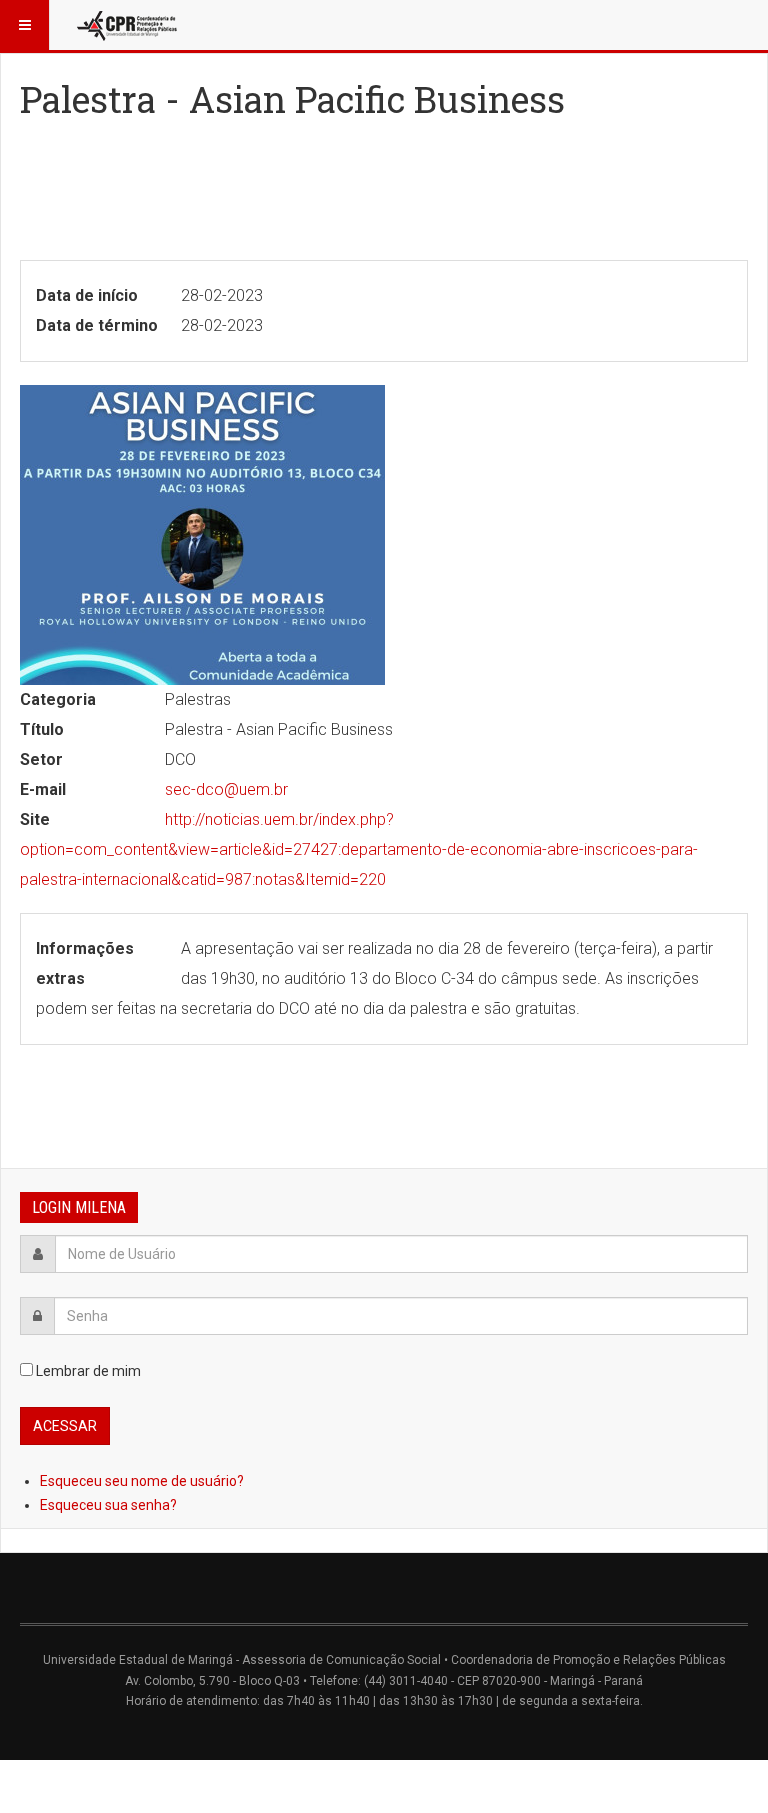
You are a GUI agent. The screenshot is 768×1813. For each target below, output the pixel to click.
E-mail (43, 789)
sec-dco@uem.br (226, 789)
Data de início (87, 295)
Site (35, 819)
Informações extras (85, 963)
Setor (41, 759)
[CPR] (129, 25)
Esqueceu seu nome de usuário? (142, 1481)
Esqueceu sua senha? (108, 1505)
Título (42, 729)
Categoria (58, 699)
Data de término (97, 325)
